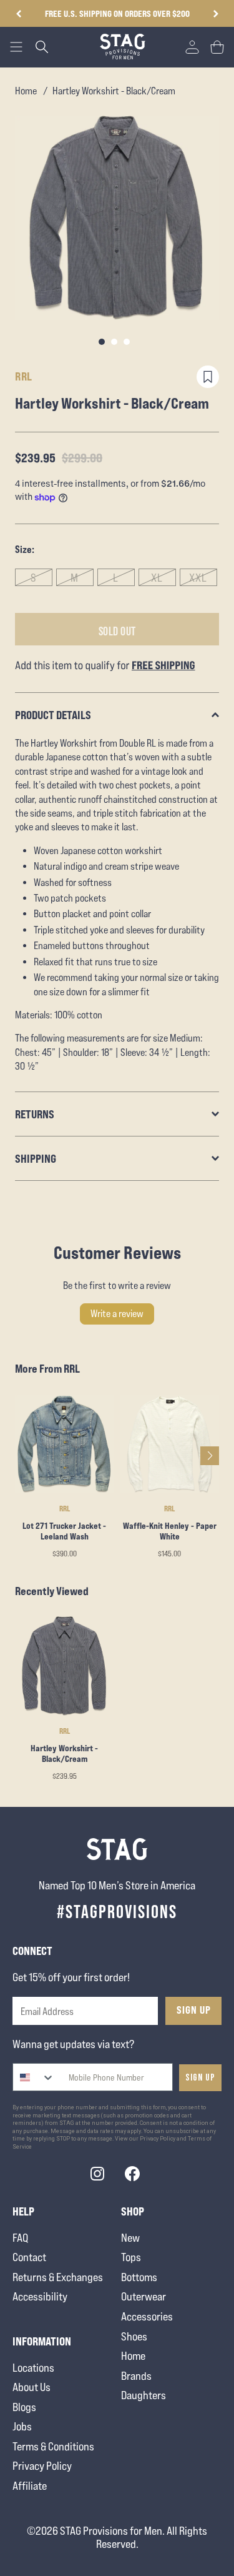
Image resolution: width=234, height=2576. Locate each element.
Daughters (144, 2395)
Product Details (53, 715)
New (130, 2238)
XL (157, 578)
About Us (32, 2387)
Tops (131, 2257)
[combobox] (34, 2077)
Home (26, 91)
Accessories (147, 2316)
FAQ (20, 2238)
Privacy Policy (42, 2466)
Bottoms (139, 2277)
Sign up (200, 2078)
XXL (198, 578)
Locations (33, 2368)
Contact (29, 2257)
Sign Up (194, 2010)
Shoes (134, 2336)
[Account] (192, 47)
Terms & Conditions (53, 2446)
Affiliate (30, 2486)
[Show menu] (16, 47)
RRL (24, 376)
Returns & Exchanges (58, 2277)
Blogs (24, 2407)
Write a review (117, 1314)
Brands (136, 2376)
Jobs (22, 2426)
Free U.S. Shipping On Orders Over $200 (117, 13)
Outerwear (144, 2296)
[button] (216, 14)
